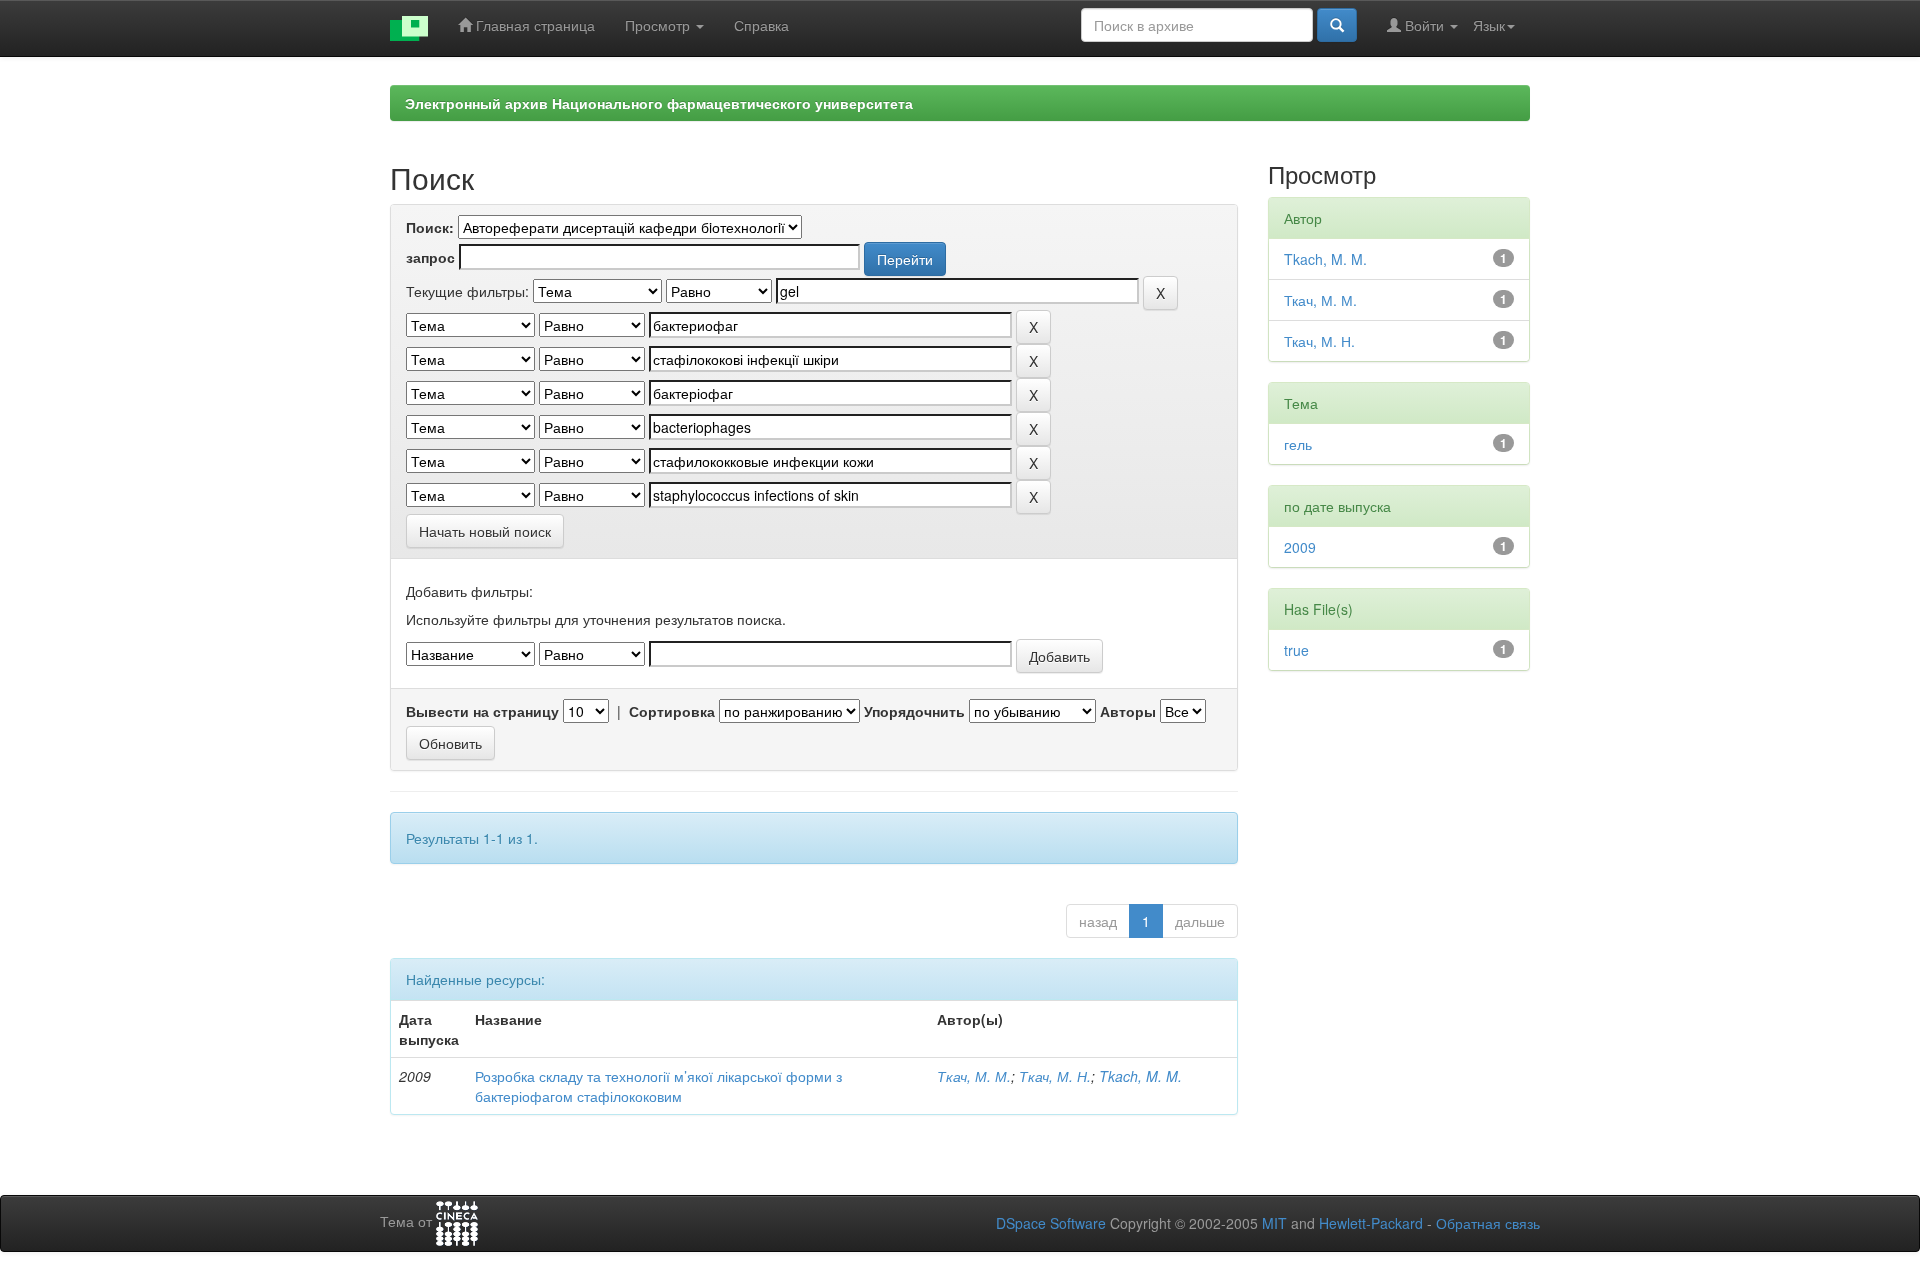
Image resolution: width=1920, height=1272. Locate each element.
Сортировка (672, 711)
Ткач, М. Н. (1055, 1076)
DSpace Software (1051, 1223)
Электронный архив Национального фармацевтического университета (659, 103)
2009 (1300, 547)
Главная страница (533, 25)
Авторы (1128, 711)
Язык (1489, 25)
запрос (430, 257)
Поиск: (430, 227)
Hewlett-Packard (1371, 1223)
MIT (1274, 1223)
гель (1298, 444)
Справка (761, 25)
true (1296, 650)
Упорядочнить (914, 711)
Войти (1424, 25)
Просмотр (659, 25)
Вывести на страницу (482, 711)
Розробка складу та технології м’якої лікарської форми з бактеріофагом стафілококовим (658, 1086)
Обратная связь (1488, 1223)
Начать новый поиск (485, 531)
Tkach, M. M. (1140, 1076)
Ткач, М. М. (974, 1076)
